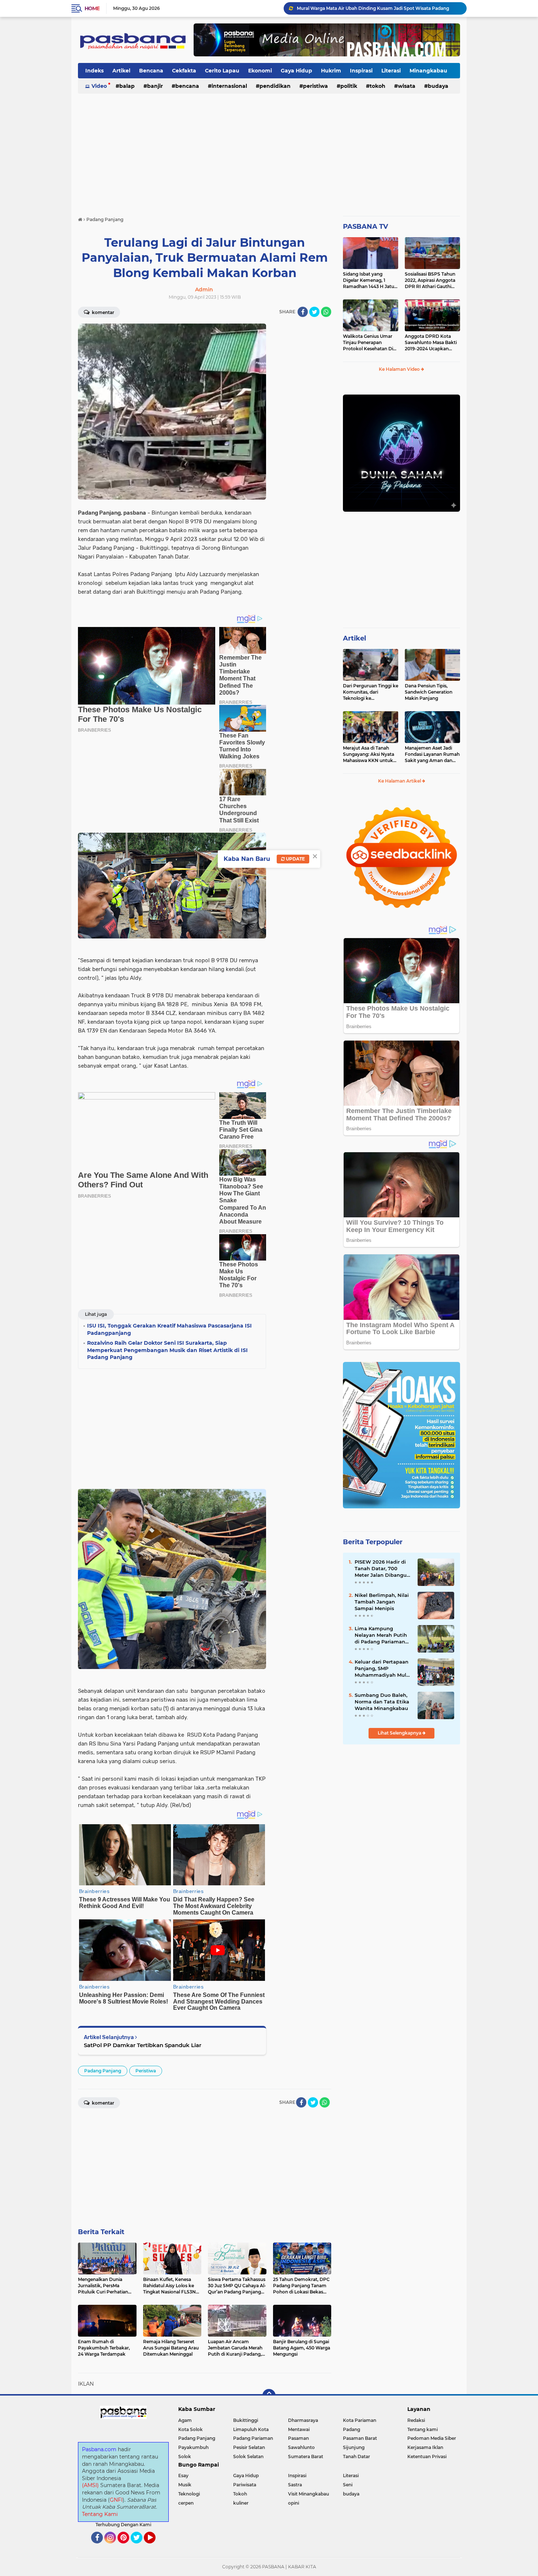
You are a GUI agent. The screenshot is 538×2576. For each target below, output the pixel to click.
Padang (352, 2429)
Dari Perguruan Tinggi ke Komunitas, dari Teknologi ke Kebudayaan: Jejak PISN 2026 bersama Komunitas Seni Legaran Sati (371, 692)
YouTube (155, 2547)
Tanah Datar (356, 2456)
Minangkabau (428, 71)
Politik (349, 86)
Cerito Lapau (222, 71)
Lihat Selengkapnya (400, 1733)
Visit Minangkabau (309, 2494)
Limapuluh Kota (251, 2429)
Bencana (151, 71)
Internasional (229, 86)
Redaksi (416, 2420)
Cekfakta (184, 71)
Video (99, 86)
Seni (348, 2485)
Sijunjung (354, 2447)
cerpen (186, 2503)
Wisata (407, 86)
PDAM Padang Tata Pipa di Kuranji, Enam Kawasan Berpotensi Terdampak (378, 8)
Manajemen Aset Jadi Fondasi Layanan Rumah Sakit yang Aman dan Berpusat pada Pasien (432, 754)
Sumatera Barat (306, 2456)
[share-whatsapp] (326, 312)
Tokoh (378, 86)
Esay (183, 2476)
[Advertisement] (269, 152)
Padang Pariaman (253, 2438)
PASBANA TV (365, 227)
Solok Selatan (248, 2456)
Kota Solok (190, 2429)
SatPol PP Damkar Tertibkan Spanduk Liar (143, 2045)
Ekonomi (260, 71)
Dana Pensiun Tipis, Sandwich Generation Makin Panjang (429, 692)
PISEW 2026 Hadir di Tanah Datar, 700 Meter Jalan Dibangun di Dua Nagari (382, 1569)
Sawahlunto (301, 2447)
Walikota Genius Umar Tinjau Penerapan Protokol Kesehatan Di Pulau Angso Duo (368, 343)
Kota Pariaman (360, 2420)
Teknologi (189, 2494)
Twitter (140, 2547)
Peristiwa (315, 86)
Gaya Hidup (296, 71)
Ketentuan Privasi (427, 2456)
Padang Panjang (103, 2071)
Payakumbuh (193, 2447)
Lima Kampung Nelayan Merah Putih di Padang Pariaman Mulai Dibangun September (381, 1635)
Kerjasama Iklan (425, 2447)
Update (295, 859)
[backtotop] (269, 2396)
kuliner (241, 2503)
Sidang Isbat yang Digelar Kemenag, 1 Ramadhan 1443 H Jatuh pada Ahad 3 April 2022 (370, 280)
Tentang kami (423, 2429)
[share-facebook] (303, 312)
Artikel (121, 71)
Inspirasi (361, 71)
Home (92, 8)
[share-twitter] (314, 312)
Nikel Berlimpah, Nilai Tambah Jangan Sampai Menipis (382, 1602)
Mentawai (299, 2429)
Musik (185, 2485)
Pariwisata (245, 2485)
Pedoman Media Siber (432, 2438)
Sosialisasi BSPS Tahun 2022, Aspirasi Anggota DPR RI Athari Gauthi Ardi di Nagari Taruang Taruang (430, 280)
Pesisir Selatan (249, 2447)
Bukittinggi (246, 2420)
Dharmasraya (303, 2420)
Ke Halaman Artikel (400, 781)
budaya (438, 86)
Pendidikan (275, 86)
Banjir (155, 86)
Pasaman (298, 2438)
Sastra (295, 2485)
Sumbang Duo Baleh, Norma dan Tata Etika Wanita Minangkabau (382, 1702)
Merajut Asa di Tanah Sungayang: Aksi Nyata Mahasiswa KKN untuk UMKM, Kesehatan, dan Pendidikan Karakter (369, 754)
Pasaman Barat (360, 2438)
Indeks (94, 71)
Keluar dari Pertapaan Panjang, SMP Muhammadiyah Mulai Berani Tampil (383, 1669)
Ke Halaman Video (400, 369)
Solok (185, 2456)
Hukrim (331, 71)
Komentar (102, 312)
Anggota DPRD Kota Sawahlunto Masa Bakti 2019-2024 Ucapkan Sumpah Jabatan (431, 343)
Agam (185, 2420)
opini (294, 2503)
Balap (127, 86)
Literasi (391, 71)
